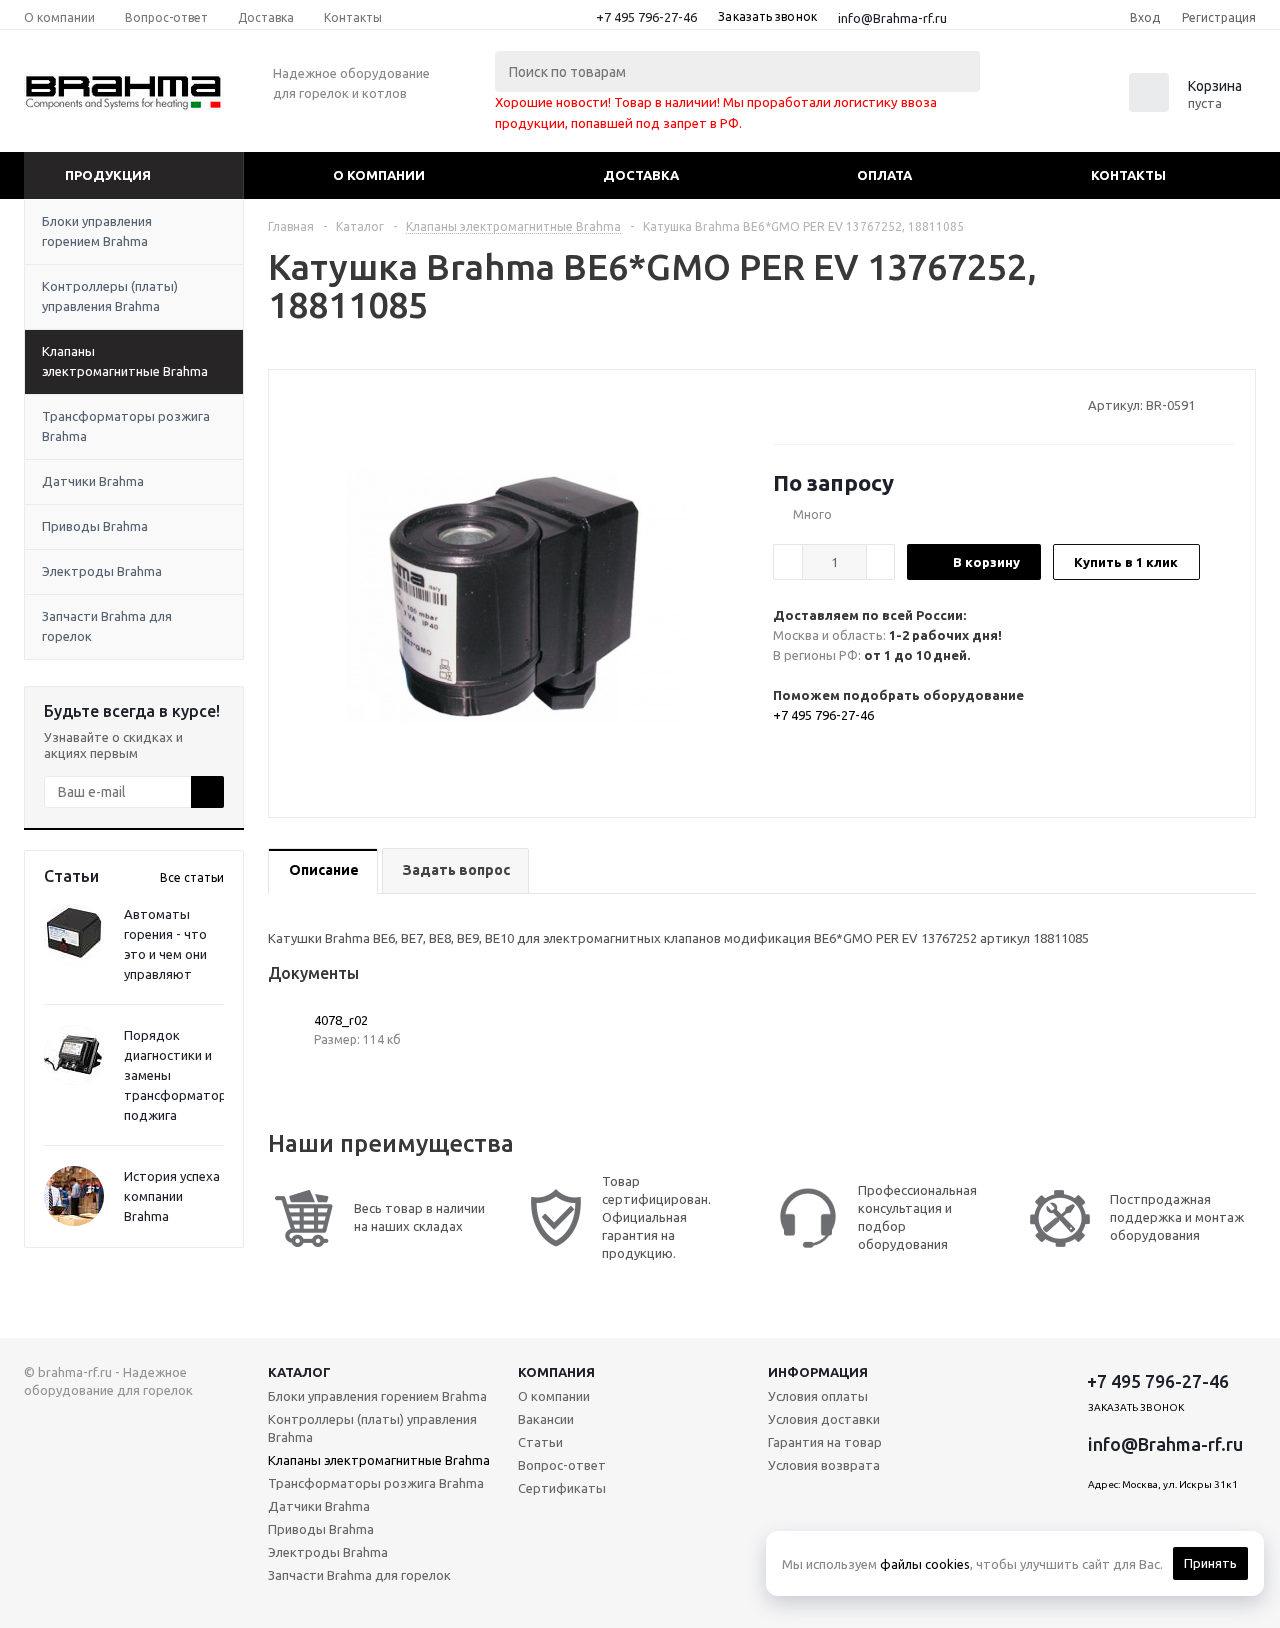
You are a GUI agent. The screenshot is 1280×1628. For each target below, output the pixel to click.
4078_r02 (341, 1020)
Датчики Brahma (93, 481)
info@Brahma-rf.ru (892, 18)
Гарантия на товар (825, 1442)
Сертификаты (562, 1488)
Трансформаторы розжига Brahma (126, 426)
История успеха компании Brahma (172, 1196)
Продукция (108, 175)
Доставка (641, 175)
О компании (379, 175)
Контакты (1128, 175)
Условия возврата (824, 1465)
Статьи (540, 1442)
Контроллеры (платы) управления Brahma (110, 296)
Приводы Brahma (95, 526)
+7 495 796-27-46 (646, 17)
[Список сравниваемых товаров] (1036, 99)
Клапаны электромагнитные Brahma (125, 361)
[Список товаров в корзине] (1188, 106)
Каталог (299, 1372)
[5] (858, 404)
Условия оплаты (818, 1396)
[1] (782, 404)
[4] (839, 404)
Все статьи (192, 877)
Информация (818, 1372)
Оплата (884, 175)
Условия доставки (824, 1419)
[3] (820, 404)
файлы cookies (925, 1564)
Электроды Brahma (102, 571)
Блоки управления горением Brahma (97, 231)
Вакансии (546, 1419)
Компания (556, 1372)
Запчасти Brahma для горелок (107, 626)
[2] (801, 404)
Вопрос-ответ (562, 1465)
